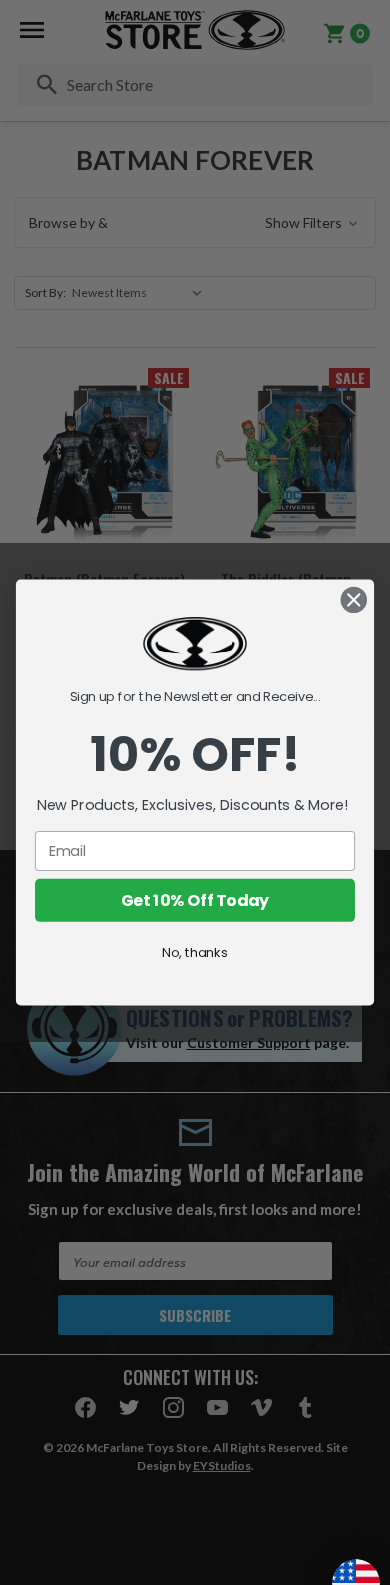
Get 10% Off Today (195, 900)
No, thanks (194, 952)
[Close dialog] (354, 600)
